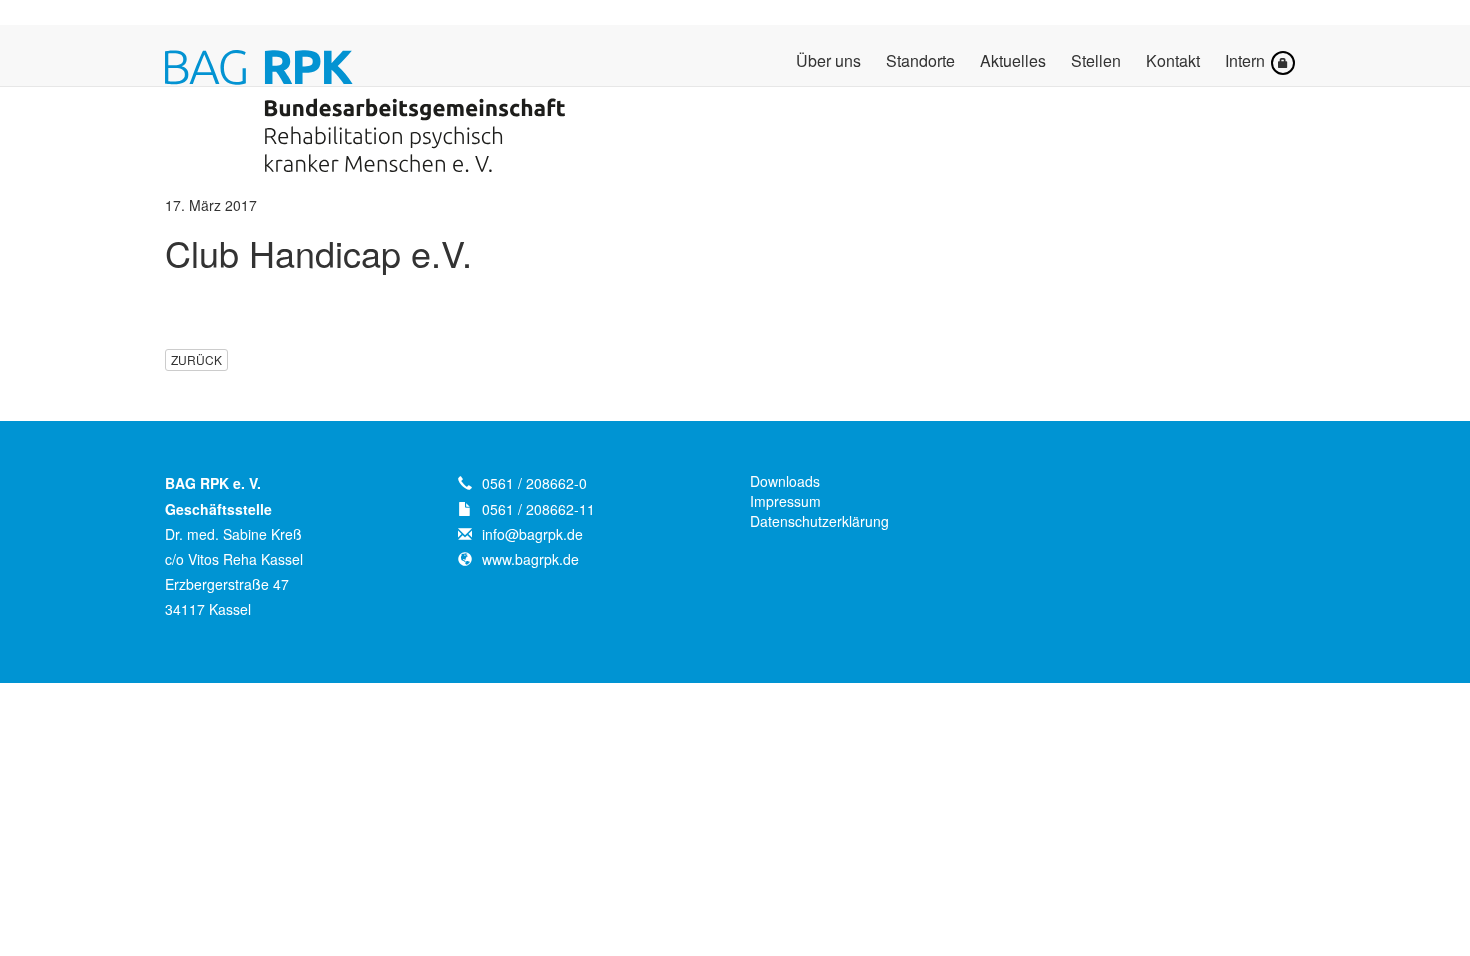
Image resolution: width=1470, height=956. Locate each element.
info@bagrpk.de (532, 534)
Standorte (920, 61)
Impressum (785, 501)
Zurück (196, 359)
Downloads (785, 481)
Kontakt (1173, 61)
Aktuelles (1013, 61)
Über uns (828, 61)
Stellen (1096, 61)
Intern (1247, 61)
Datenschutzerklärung (819, 521)
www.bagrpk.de (530, 559)
